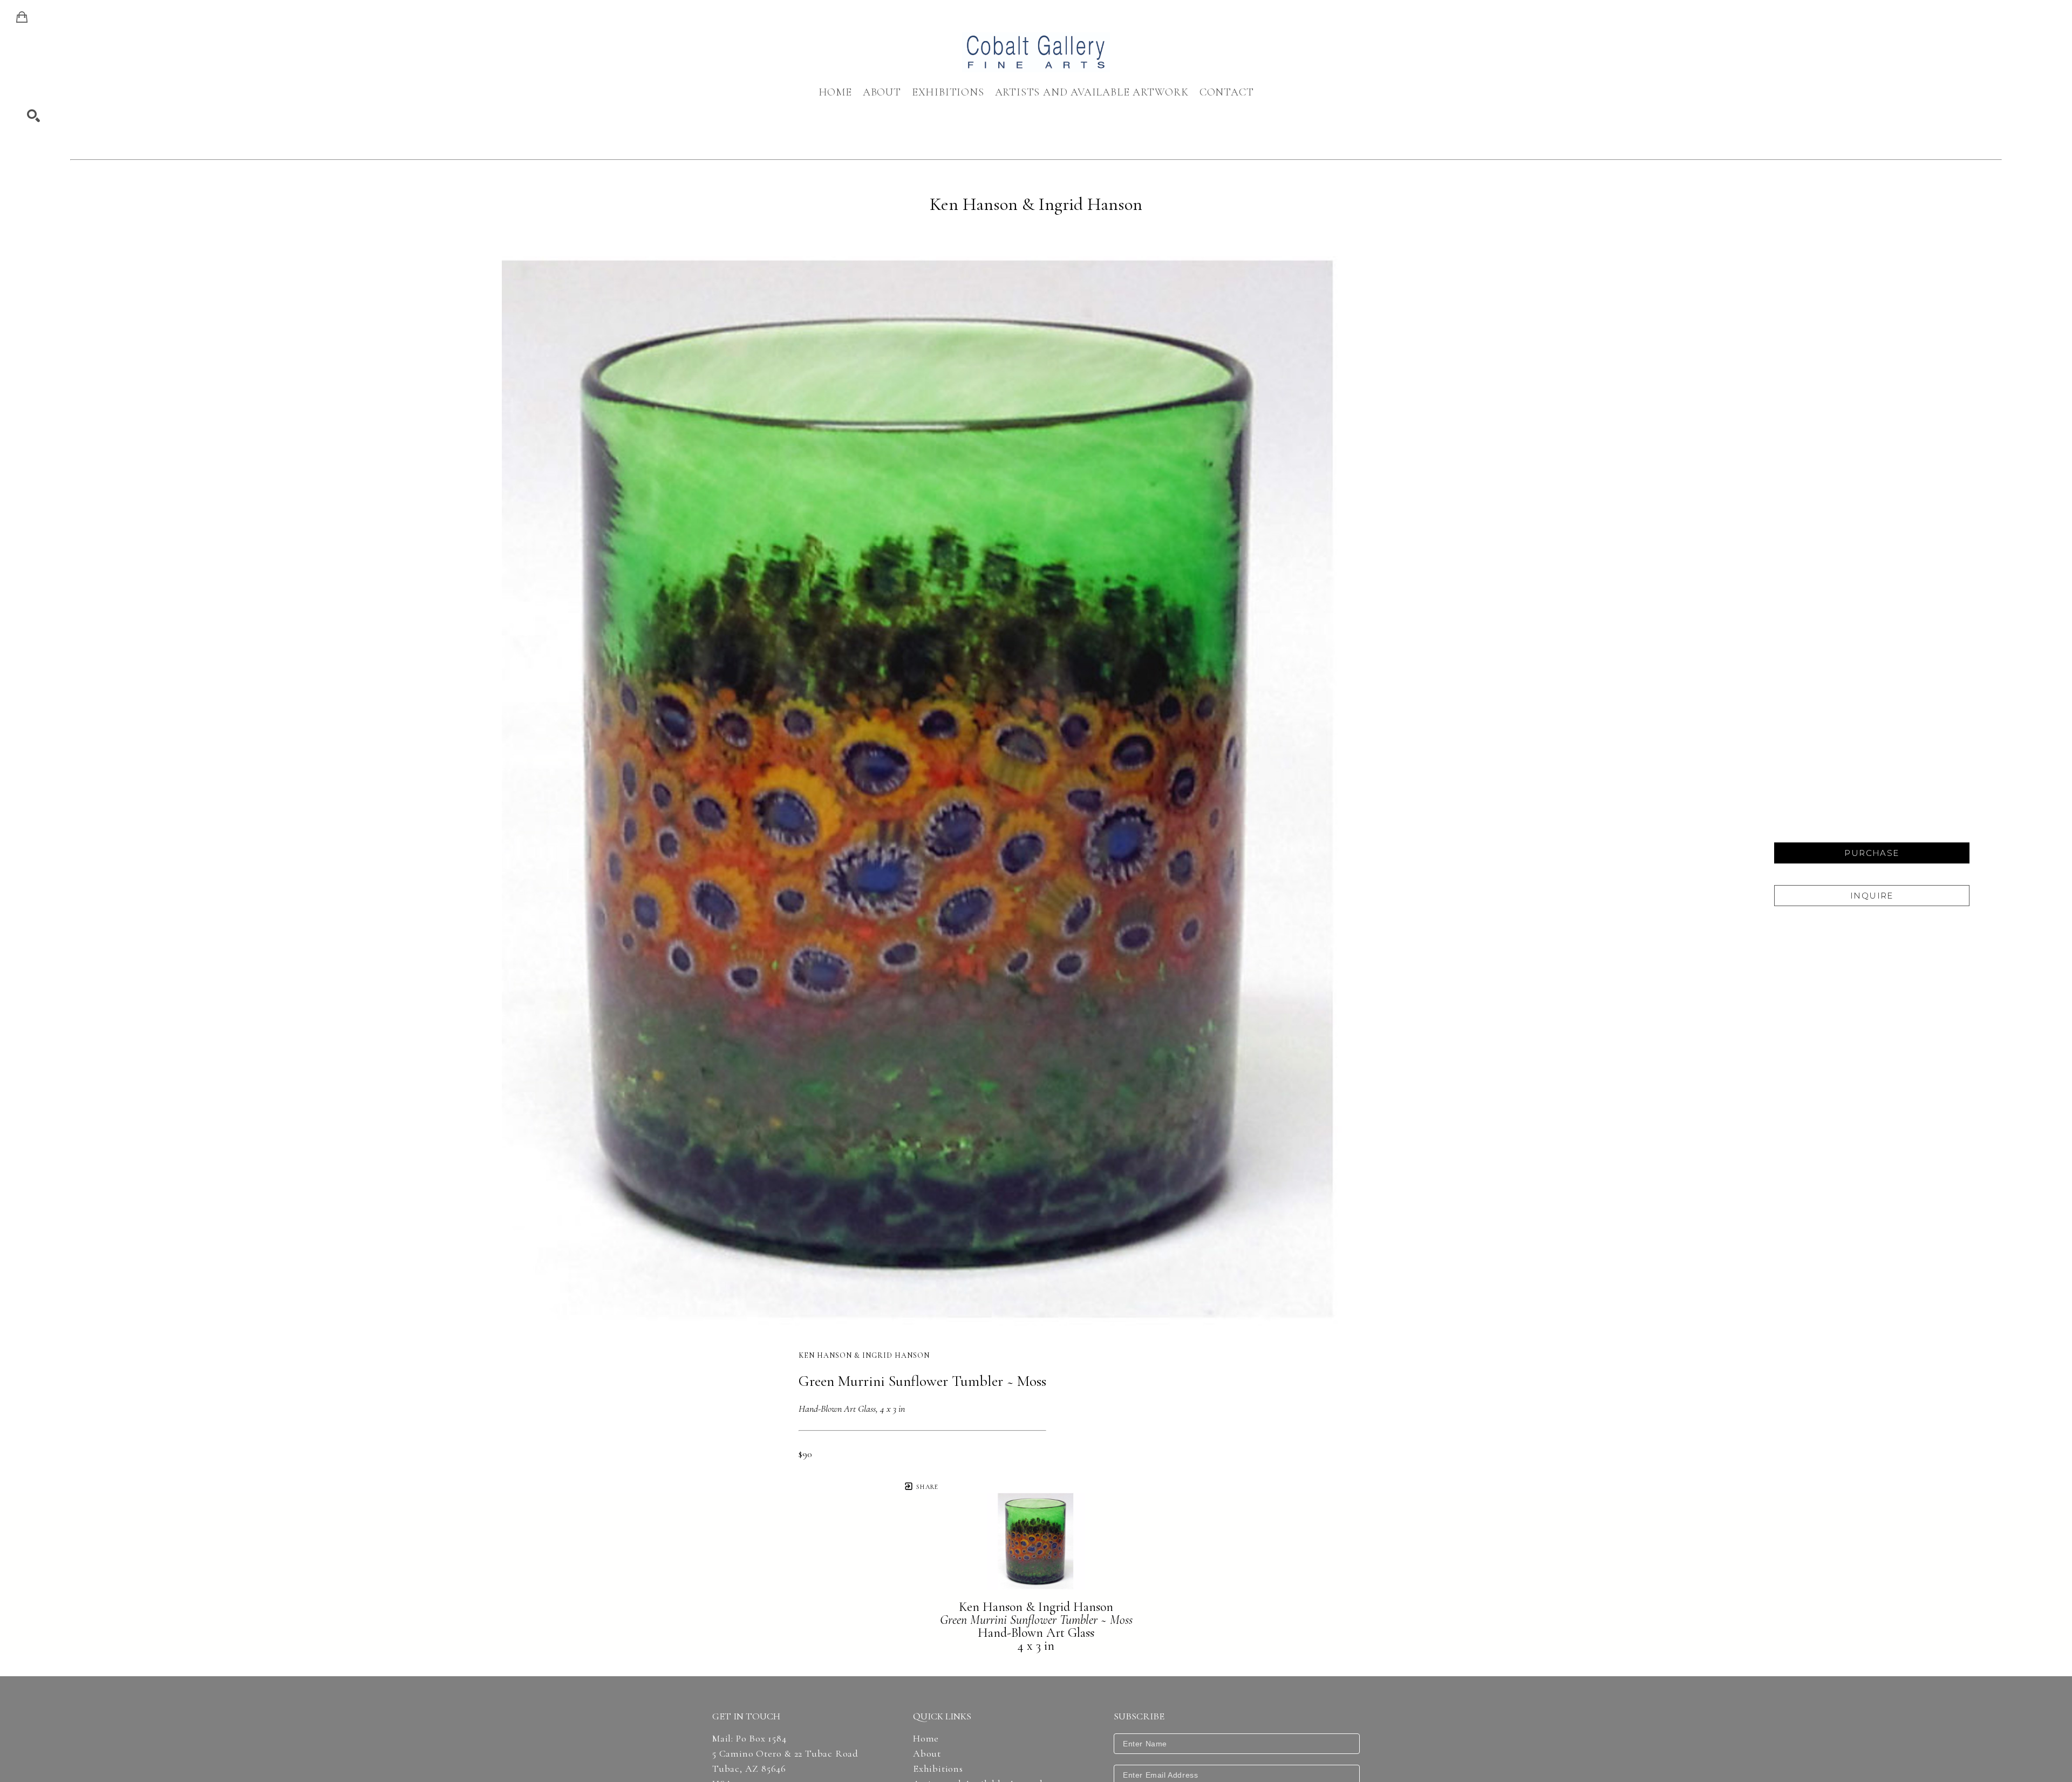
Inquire (1872, 896)
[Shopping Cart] (22, 17)
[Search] (33, 116)
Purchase (1872, 853)
